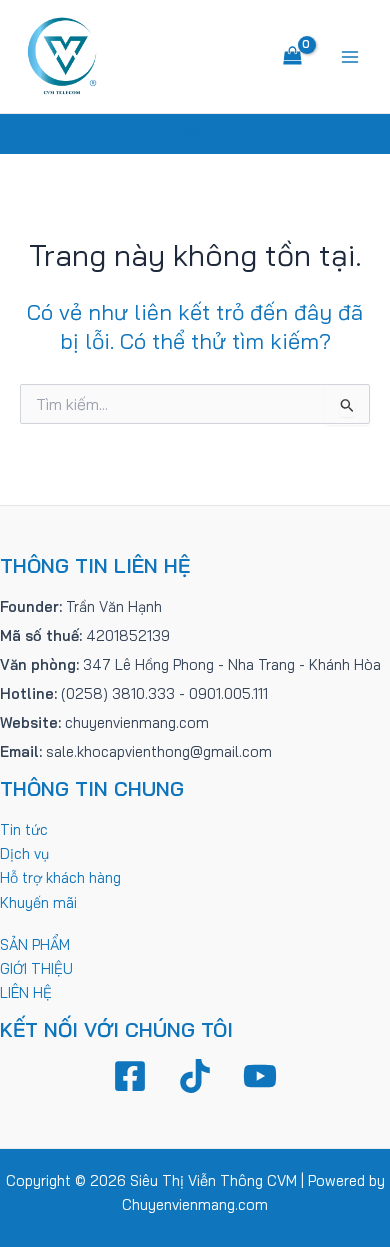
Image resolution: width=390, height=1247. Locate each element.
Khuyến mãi (38, 902)
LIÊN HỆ (26, 992)
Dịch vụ (24, 853)
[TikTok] (195, 1076)
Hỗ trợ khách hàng (60, 877)
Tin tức (24, 829)
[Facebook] (130, 1076)
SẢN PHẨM (35, 944)
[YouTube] (260, 1076)
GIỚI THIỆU (36, 968)
